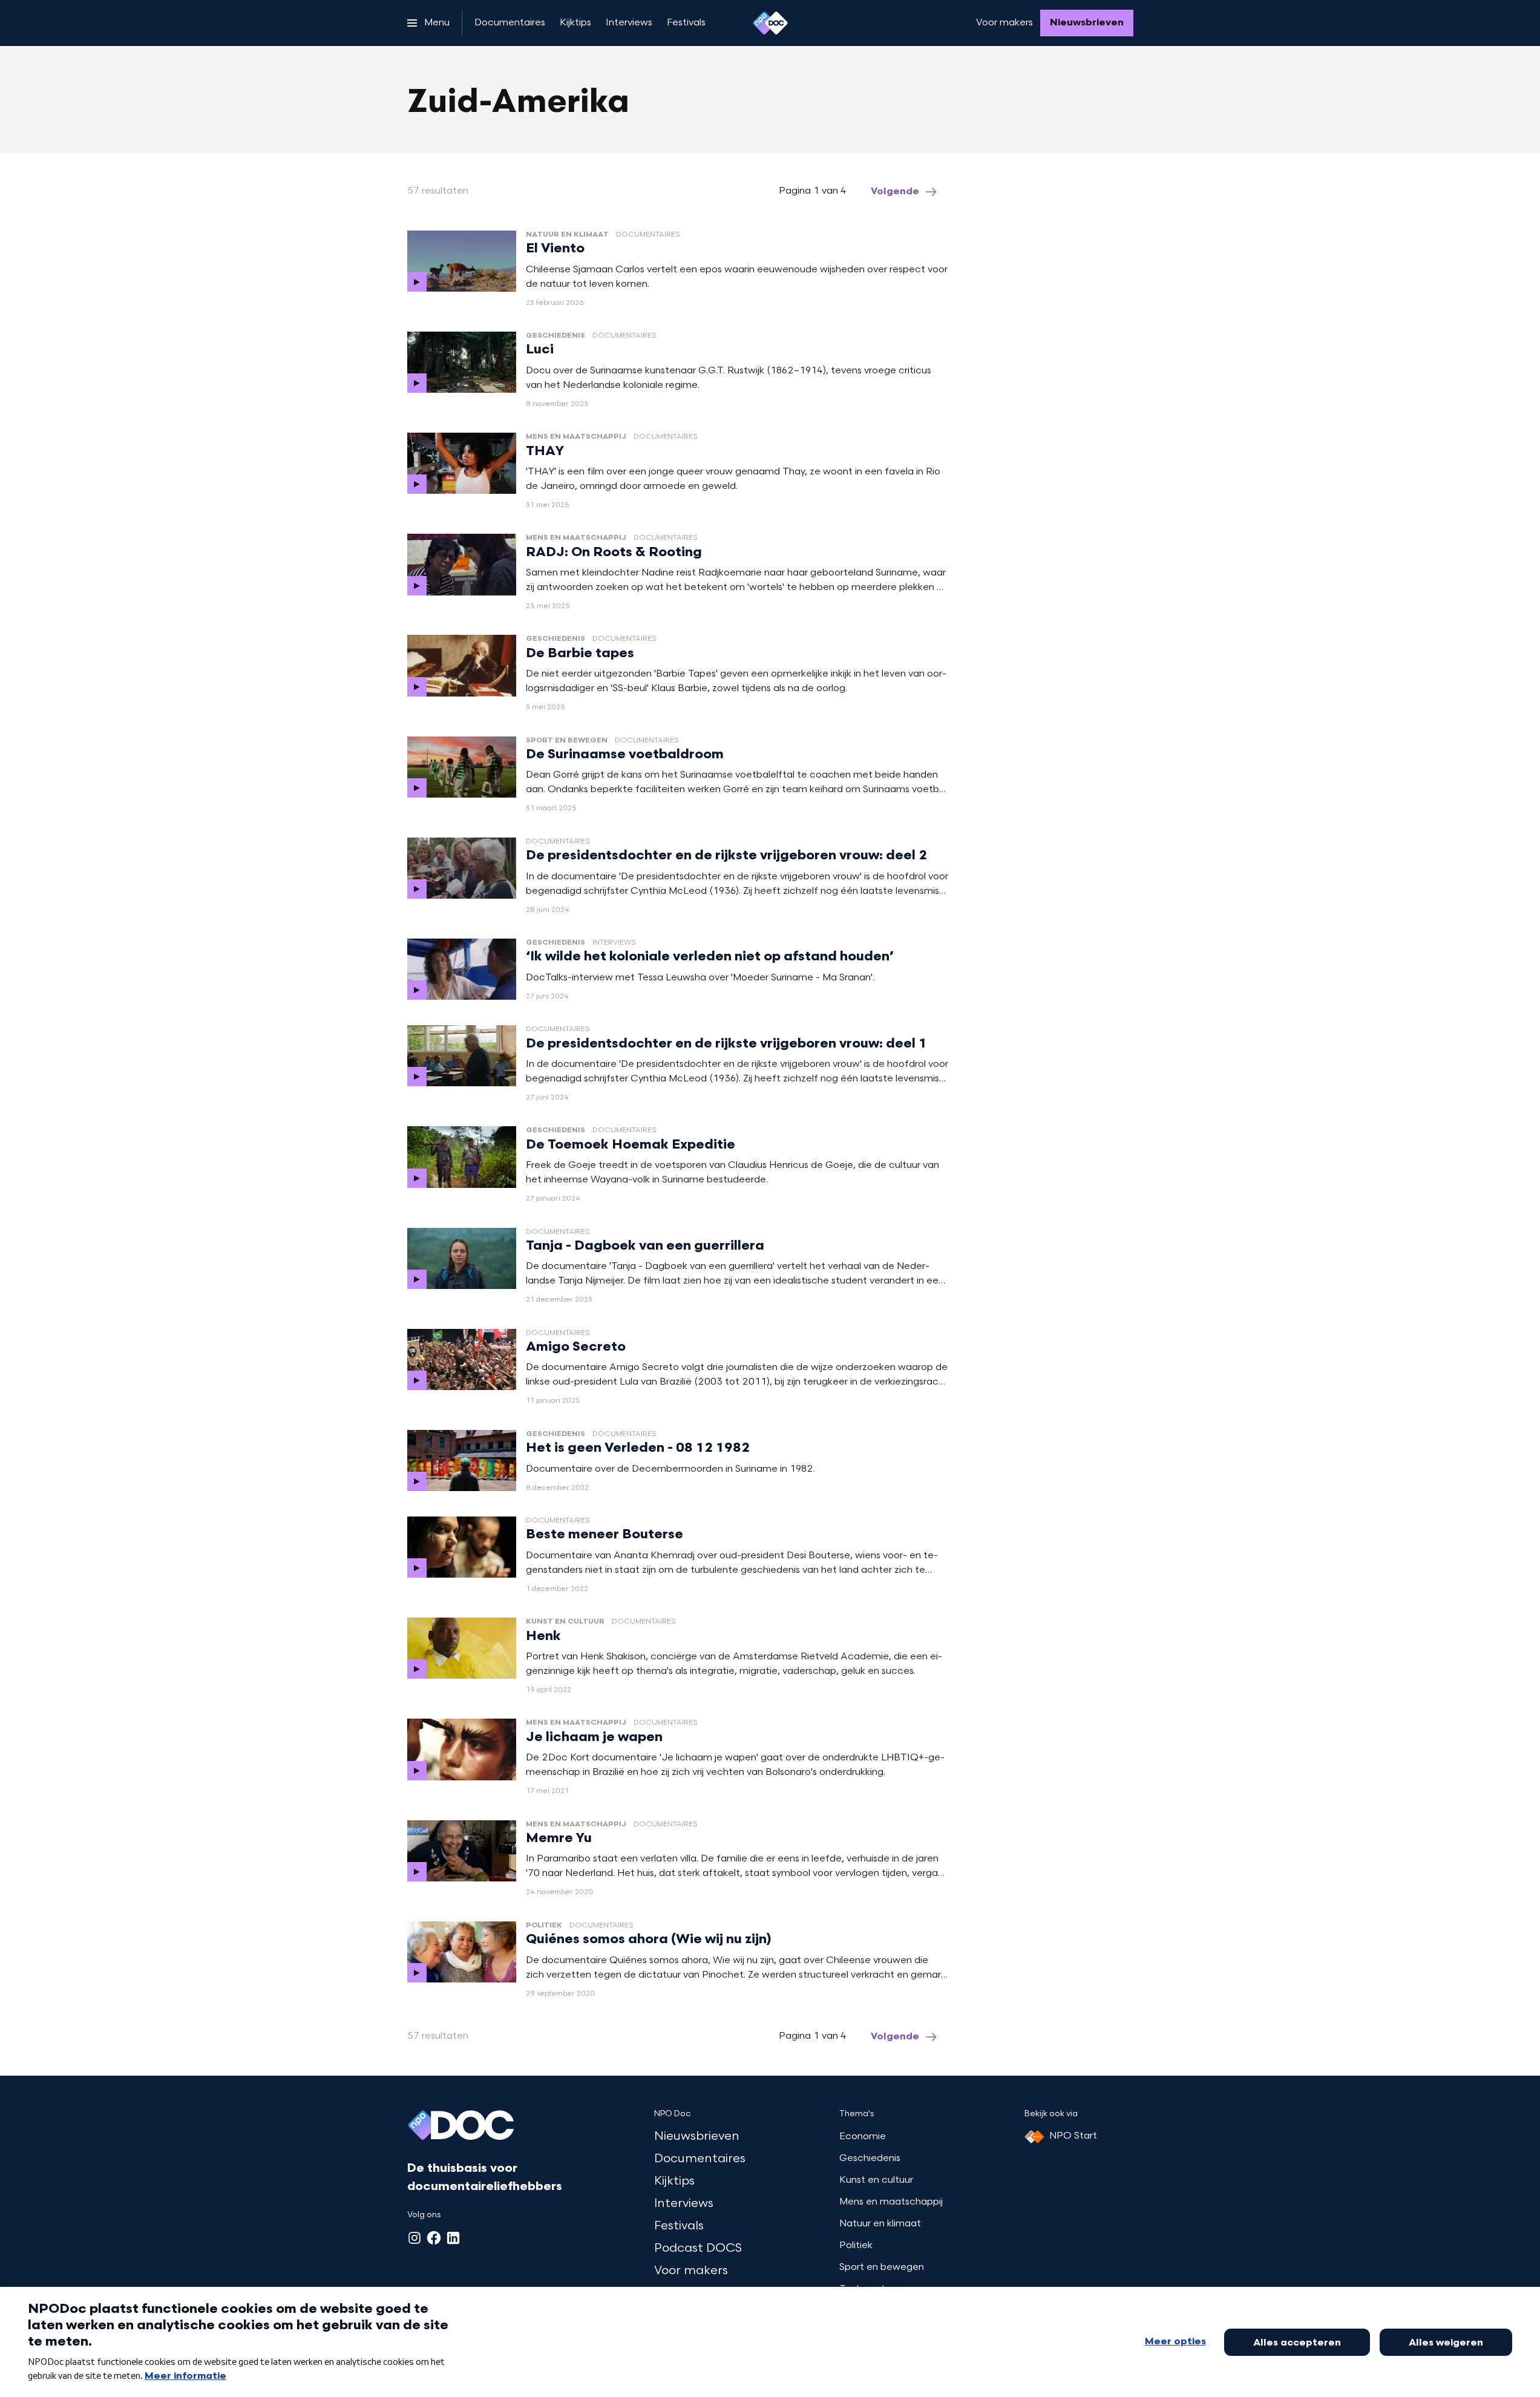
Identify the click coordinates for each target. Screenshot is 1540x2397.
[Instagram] (414, 2238)
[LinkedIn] (453, 2238)
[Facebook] (434, 2238)
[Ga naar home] (770, 23)
